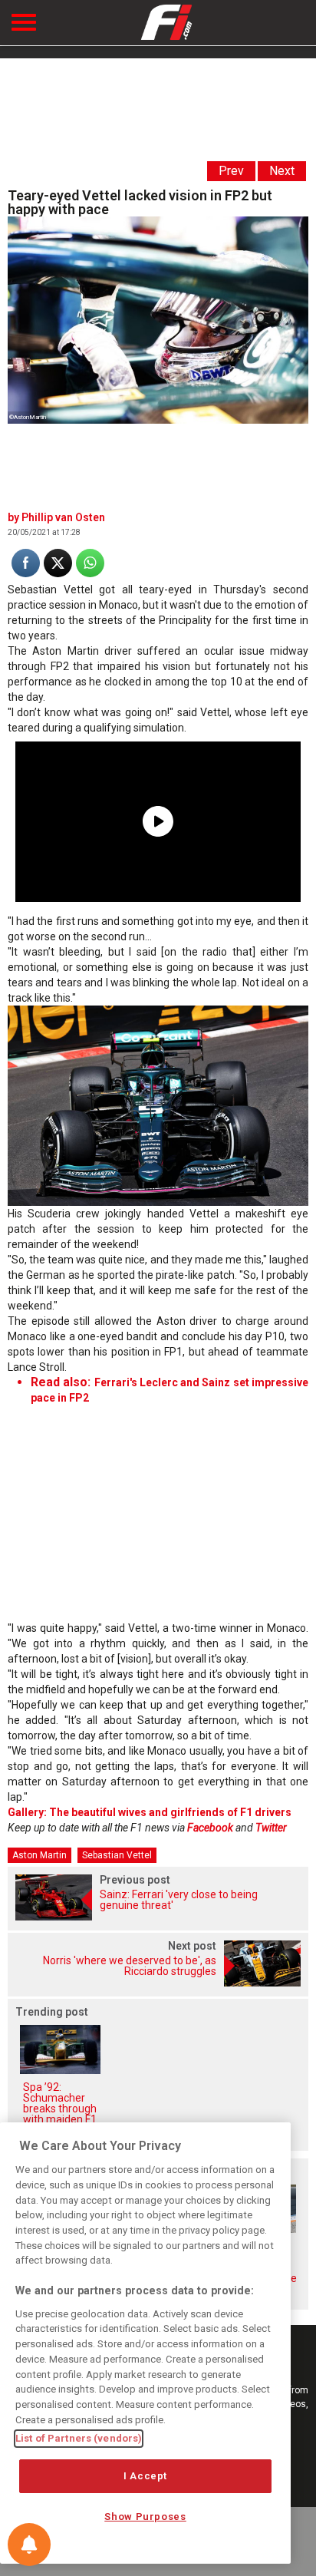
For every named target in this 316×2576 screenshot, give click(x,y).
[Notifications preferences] (29, 2545)
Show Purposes (145, 2517)
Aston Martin (39, 1855)
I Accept (145, 2476)
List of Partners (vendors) (79, 2438)
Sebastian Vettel (117, 1855)
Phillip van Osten (63, 517)
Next (282, 171)
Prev (231, 171)
